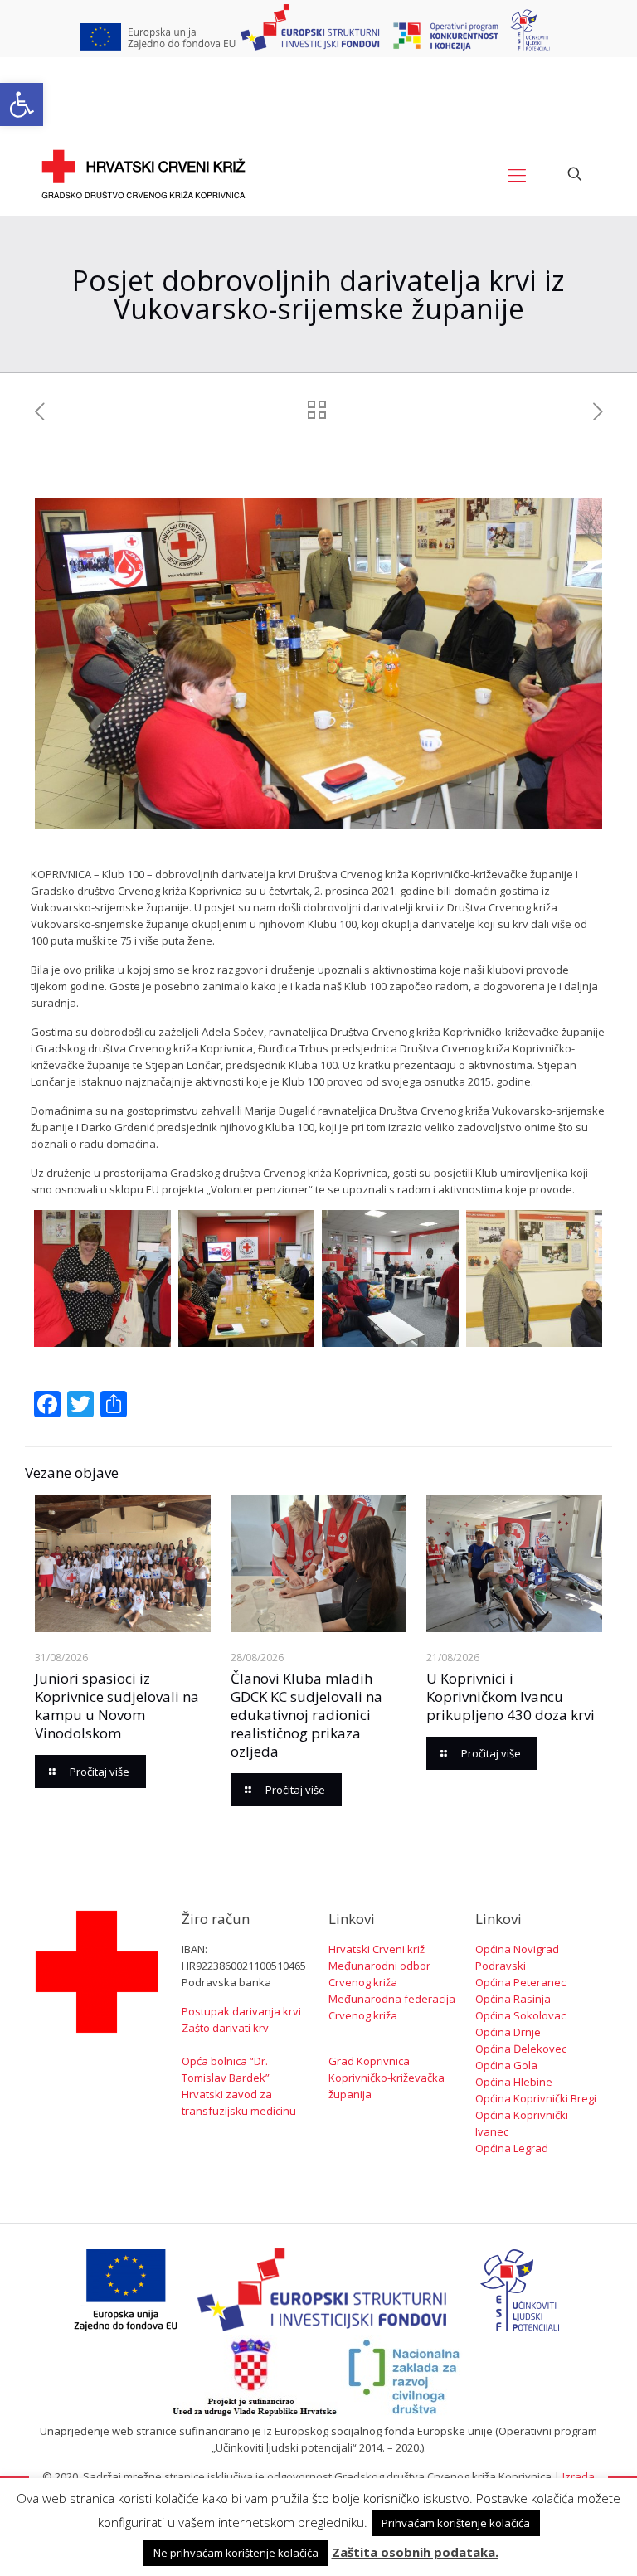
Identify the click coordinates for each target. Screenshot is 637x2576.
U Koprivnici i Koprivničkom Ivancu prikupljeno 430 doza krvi (511, 1696)
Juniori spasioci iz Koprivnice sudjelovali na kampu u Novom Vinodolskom (117, 1706)
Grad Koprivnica (369, 2061)
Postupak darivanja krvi (241, 2011)
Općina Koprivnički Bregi (536, 2098)
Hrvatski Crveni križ (377, 1949)
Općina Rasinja (513, 1999)
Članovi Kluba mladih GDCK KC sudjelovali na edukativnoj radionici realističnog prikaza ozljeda (306, 1715)
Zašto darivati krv (225, 2028)
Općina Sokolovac (520, 2015)
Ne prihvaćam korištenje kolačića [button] (236, 2553)
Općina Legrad (512, 2148)
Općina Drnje (508, 2032)
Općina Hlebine (514, 2082)
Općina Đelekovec (521, 2049)
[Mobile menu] (517, 174)
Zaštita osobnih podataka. (415, 2552)
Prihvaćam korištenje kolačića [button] (456, 2523)
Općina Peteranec (520, 1982)
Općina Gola (506, 2065)
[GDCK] (143, 174)
